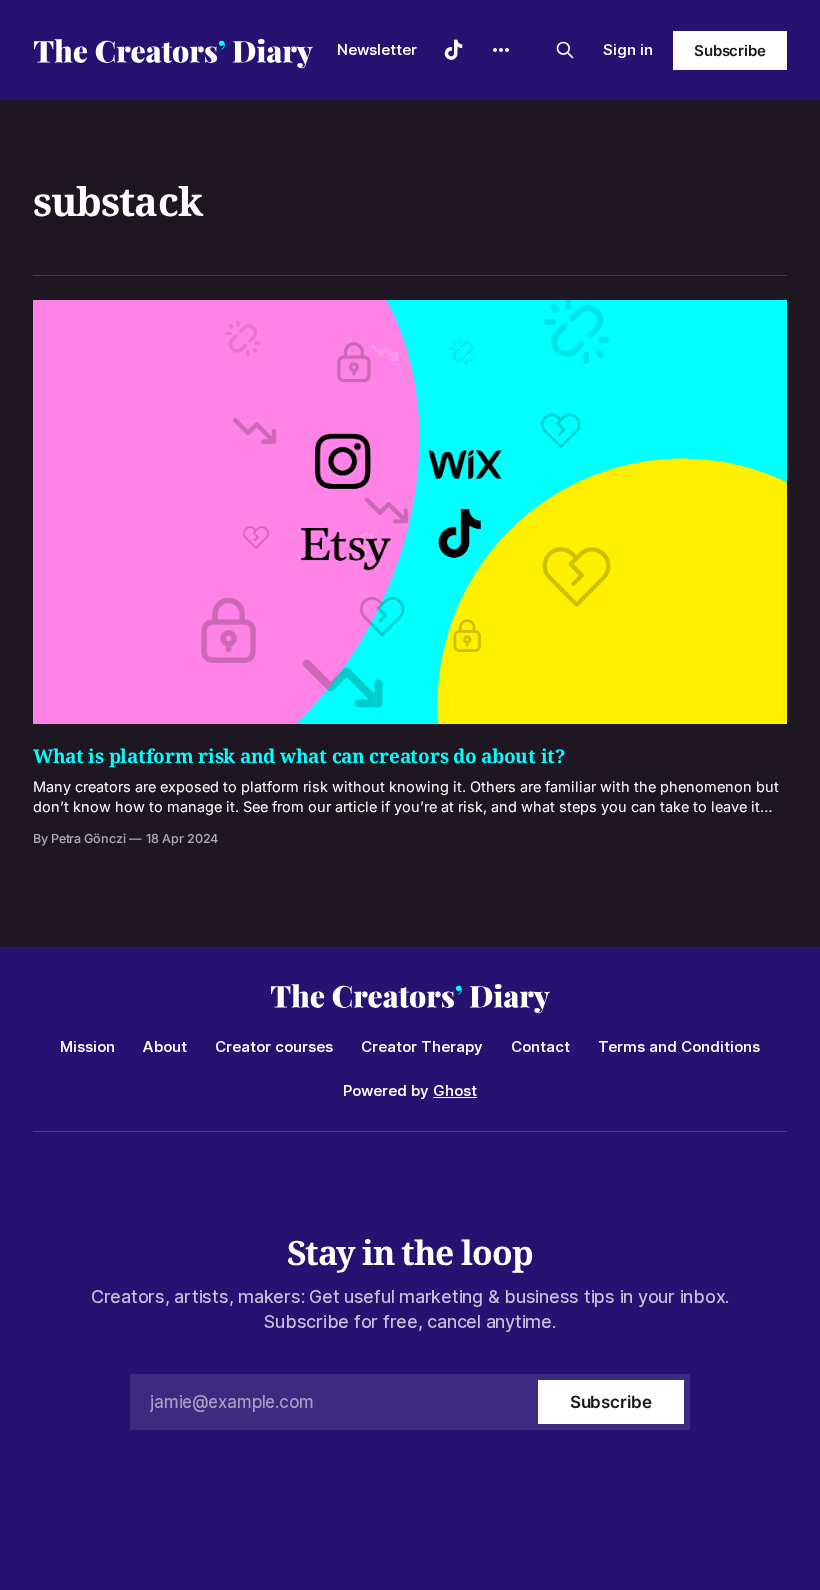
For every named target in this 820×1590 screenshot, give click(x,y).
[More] (501, 50)
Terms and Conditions (679, 1046)
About (165, 1046)
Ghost (455, 1090)
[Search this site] (565, 50)
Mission (87, 1046)
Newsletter (377, 49)
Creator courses (274, 1046)
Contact (540, 1046)
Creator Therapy (422, 1046)
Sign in (628, 49)
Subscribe (730, 50)
